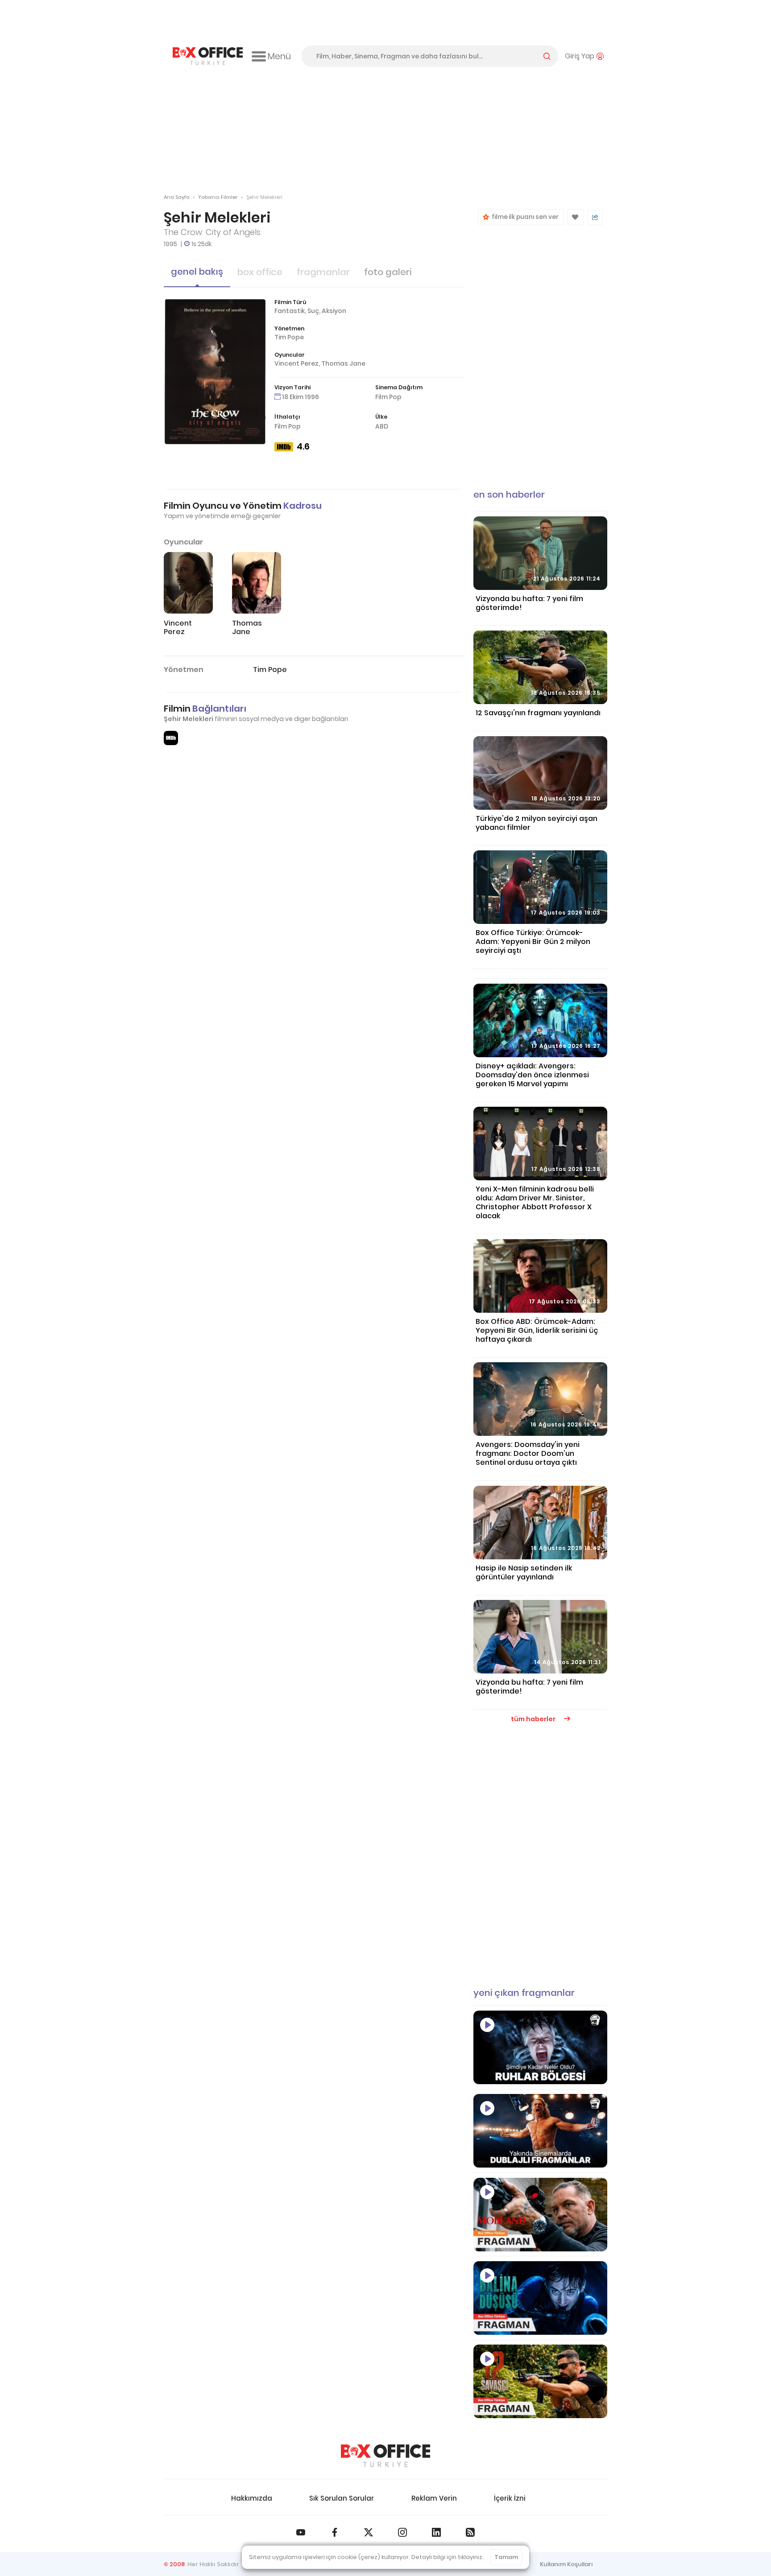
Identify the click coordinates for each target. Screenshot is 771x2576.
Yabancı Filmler (218, 197)
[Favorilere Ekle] (575, 217)
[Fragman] (540, 2381)
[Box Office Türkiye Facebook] (335, 2532)
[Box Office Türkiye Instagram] (402, 2532)
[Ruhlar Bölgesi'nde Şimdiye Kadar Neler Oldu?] (540, 2047)
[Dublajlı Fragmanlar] (540, 2131)
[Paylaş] (595, 217)
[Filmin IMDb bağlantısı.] (171, 738)
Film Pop (388, 397)
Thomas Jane (343, 363)
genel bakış (197, 272)
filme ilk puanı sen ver (524, 217)
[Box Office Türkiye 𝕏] (369, 2532)
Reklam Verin (434, 2498)
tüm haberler (534, 1719)
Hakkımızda (252, 2498)
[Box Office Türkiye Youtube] (301, 2532)
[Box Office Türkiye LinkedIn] (436, 2532)
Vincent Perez (296, 363)
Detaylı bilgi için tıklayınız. (448, 2557)
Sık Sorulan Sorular (342, 2498)
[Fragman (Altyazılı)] (540, 2298)
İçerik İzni (510, 2498)
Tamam (506, 2557)
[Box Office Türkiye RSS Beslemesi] (470, 2532)
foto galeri (388, 272)
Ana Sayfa (177, 197)
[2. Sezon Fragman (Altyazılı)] (540, 2215)
